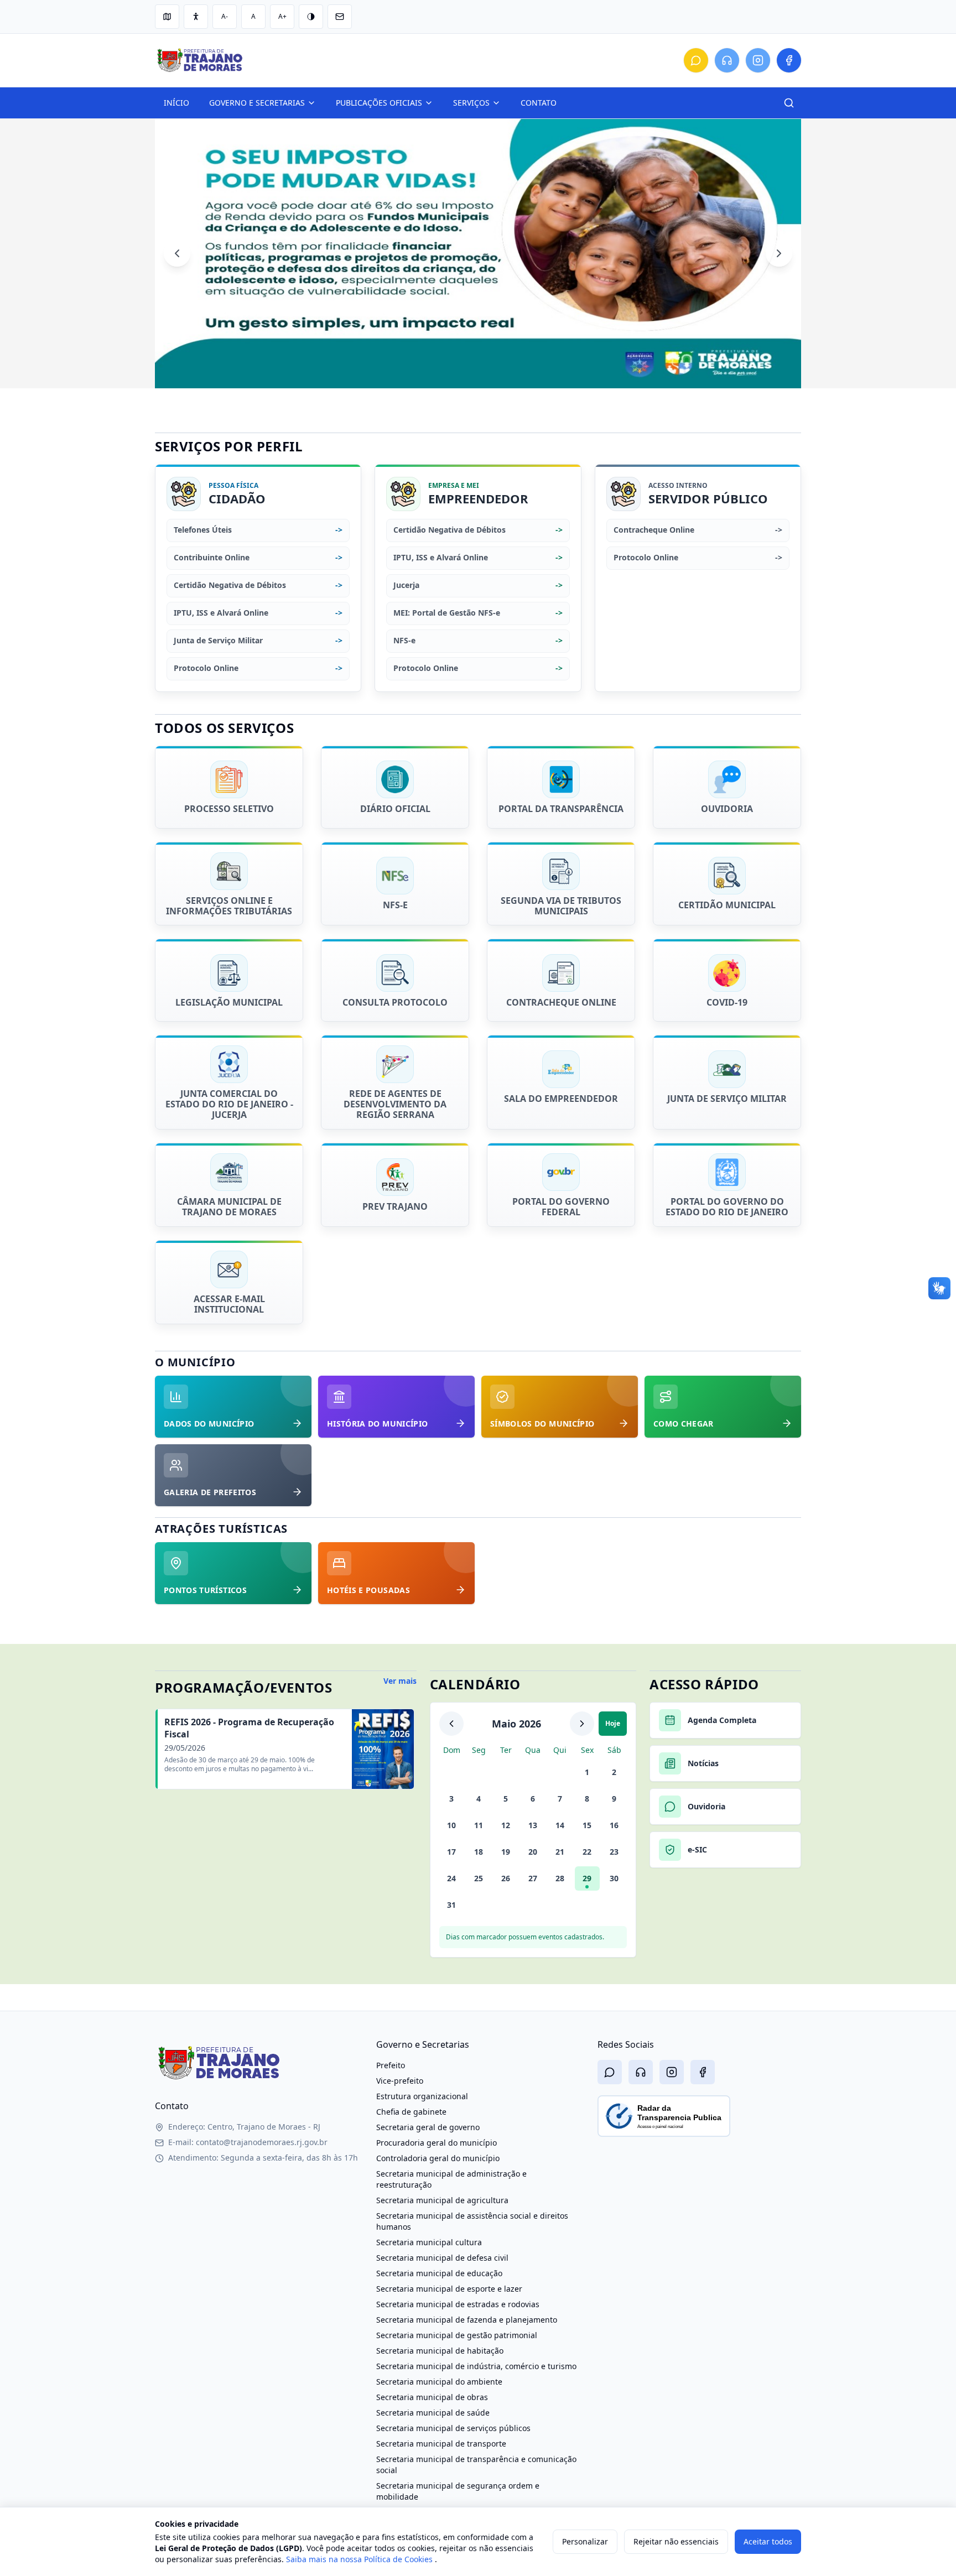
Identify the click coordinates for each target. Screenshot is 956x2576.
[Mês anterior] (451, 1724)
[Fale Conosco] (727, 60)
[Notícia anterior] (177, 253)
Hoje (613, 1723)
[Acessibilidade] (196, 17)
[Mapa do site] (167, 17)
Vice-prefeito (400, 2081)
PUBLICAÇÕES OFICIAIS (379, 103)
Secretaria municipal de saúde (433, 2413)
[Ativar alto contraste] (311, 17)
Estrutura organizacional (422, 2096)
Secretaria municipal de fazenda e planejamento (467, 2320)
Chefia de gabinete (411, 2112)
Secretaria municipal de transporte (441, 2444)
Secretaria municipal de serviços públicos (453, 2428)
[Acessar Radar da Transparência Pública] (664, 2116)
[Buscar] (789, 103)
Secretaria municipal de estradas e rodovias (458, 2304)
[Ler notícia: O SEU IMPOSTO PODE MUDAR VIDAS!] (478, 254)
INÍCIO (176, 103)
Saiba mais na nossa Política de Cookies (360, 2559)
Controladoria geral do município (438, 2158)
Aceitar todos (768, 2541)
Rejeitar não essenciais (676, 2541)
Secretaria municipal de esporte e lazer (449, 2289)
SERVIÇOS (471, 103)
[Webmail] (340, 17)
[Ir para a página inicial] (219, 2063)
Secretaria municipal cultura (429, 2242)
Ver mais (400, 1681)
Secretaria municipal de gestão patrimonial (457, 2335)
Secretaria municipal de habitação (440, 2351)
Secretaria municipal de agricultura (442, 2200)
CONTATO (539, 103)
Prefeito (391, 2065)
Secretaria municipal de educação (439, 2273)
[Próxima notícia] (779, 253)
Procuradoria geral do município (437, 2143)
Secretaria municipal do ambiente (439, 2382)
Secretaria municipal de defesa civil (442, 2258)
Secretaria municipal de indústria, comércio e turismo (476, 2366)
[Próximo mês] (582, 1724)
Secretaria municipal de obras (432, 2397)
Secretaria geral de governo (428, 2127)
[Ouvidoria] (696, 60)
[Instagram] (758, 60)
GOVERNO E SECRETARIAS (257, 103)
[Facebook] (789, 60)
